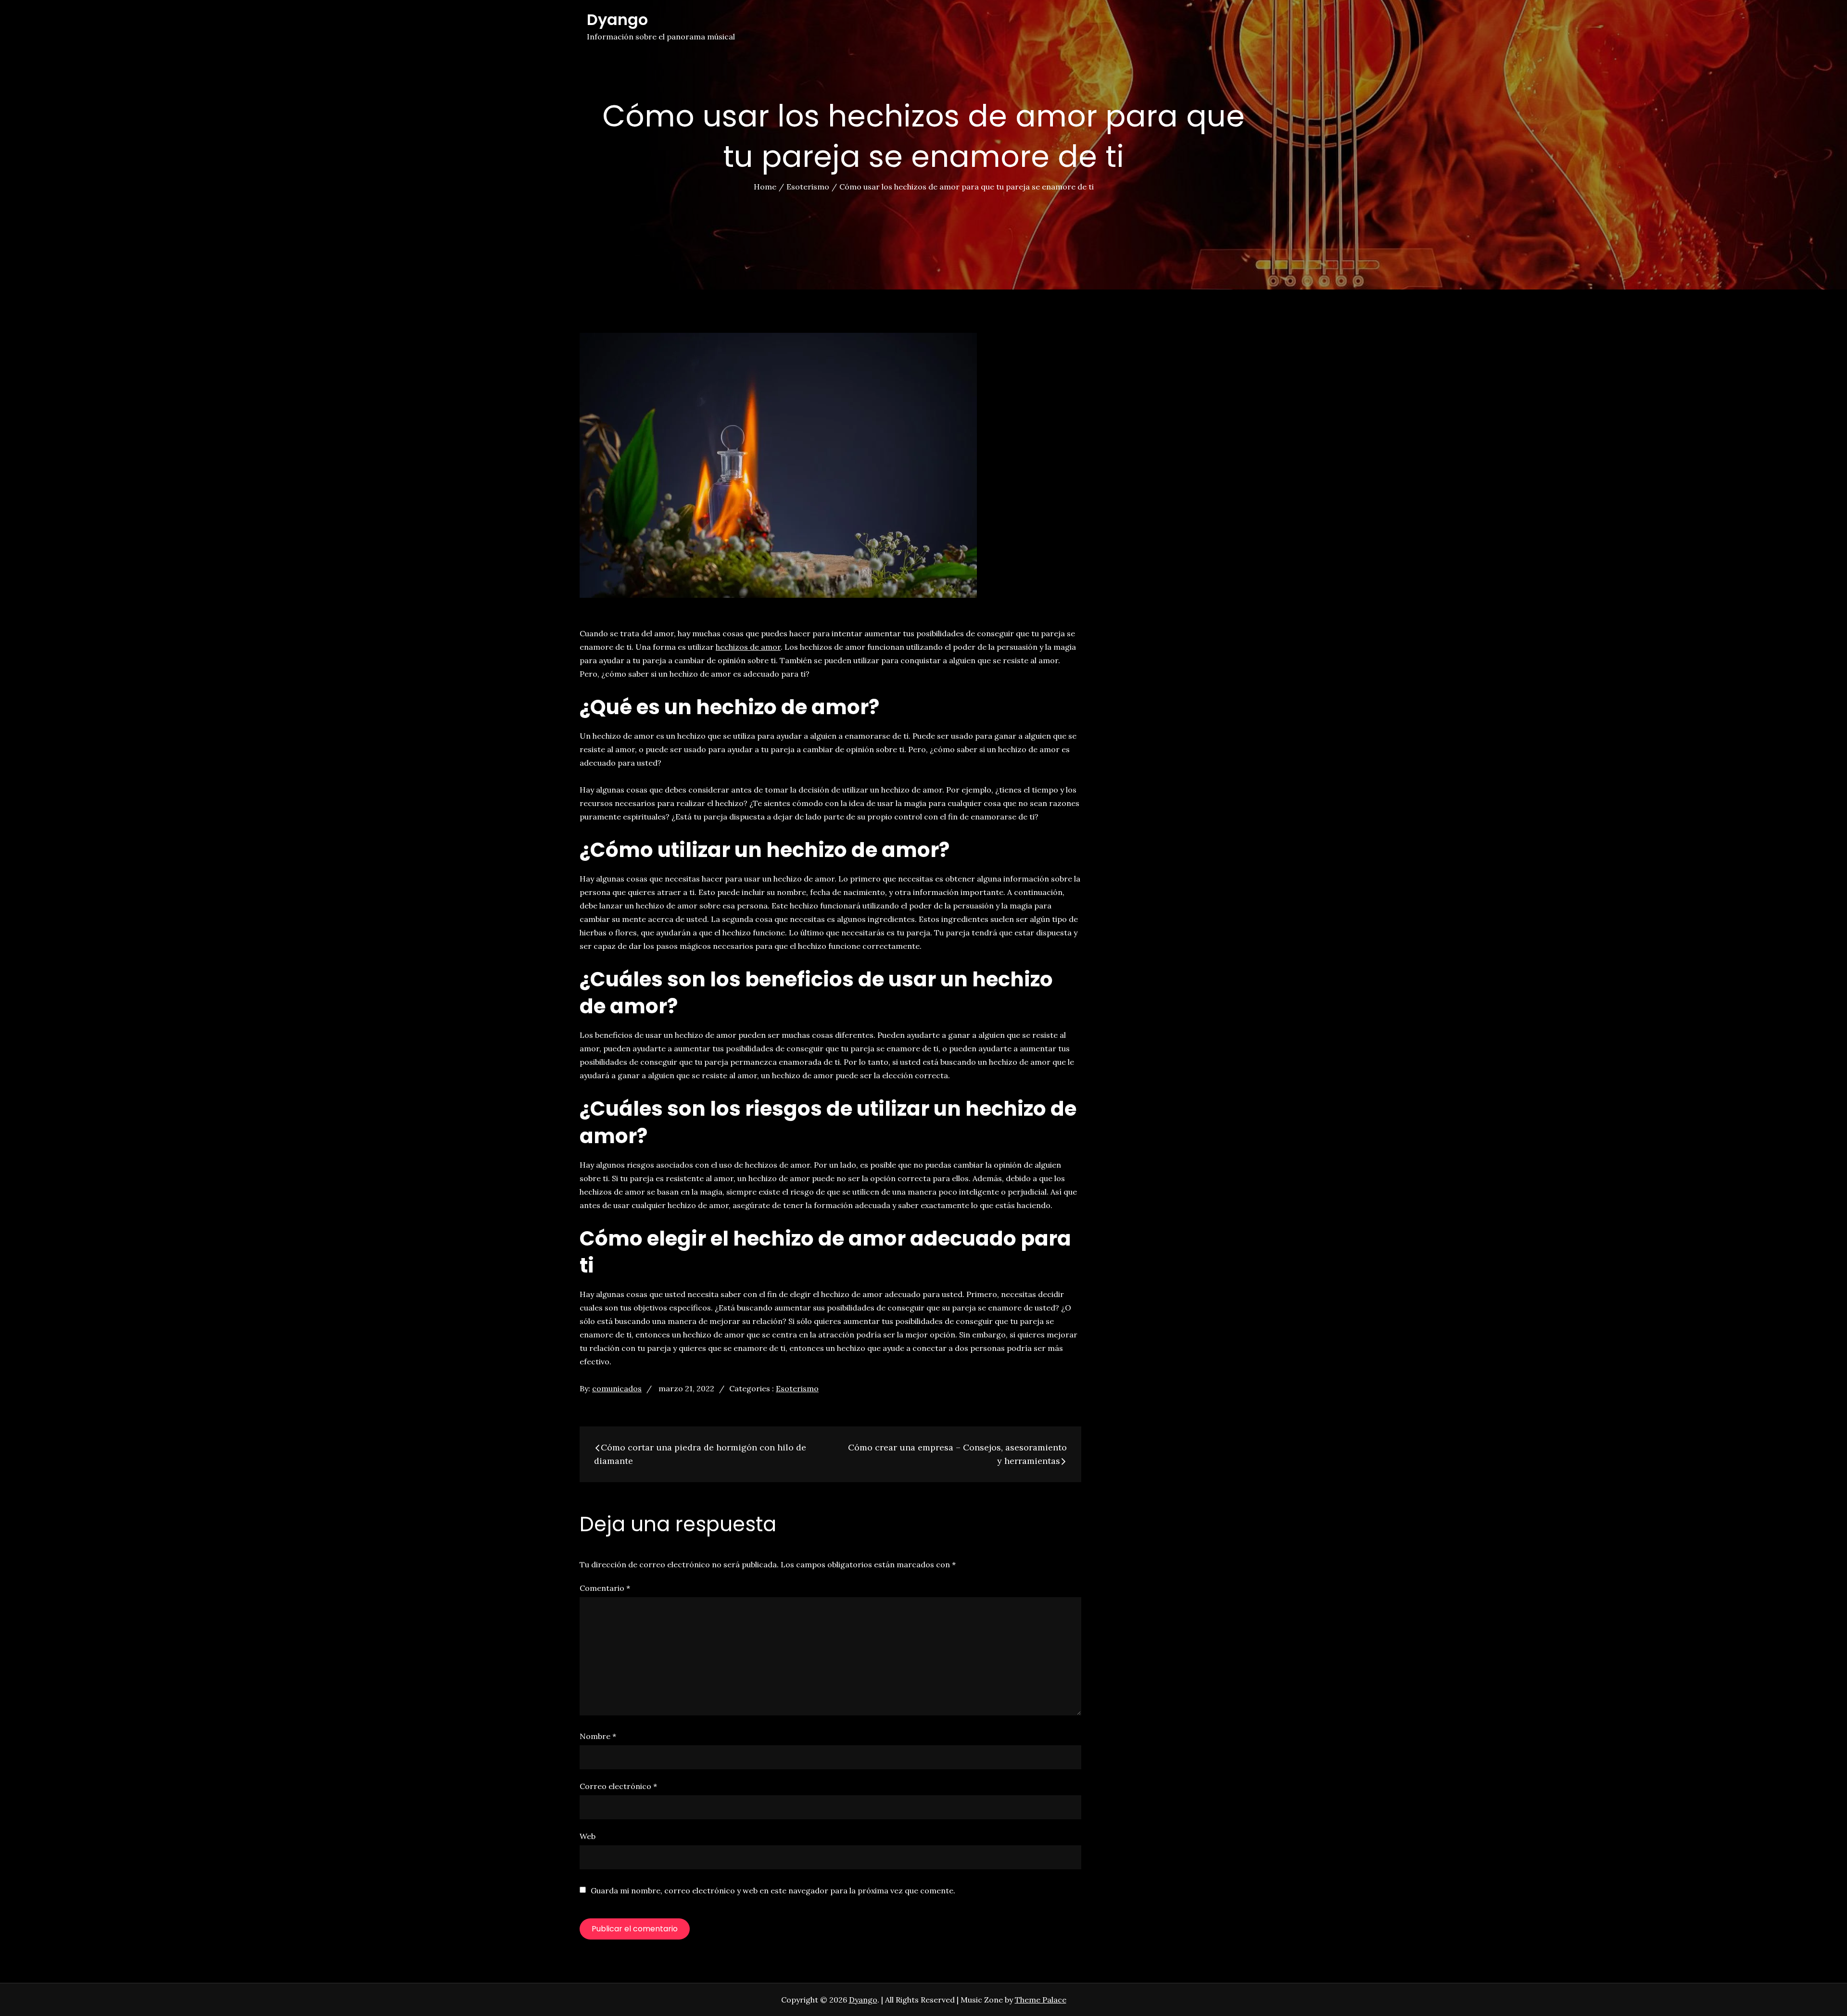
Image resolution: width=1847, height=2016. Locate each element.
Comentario (605, 1588)
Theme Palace (1041, 2000)
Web (588, 1836)
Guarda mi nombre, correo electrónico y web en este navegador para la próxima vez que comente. (773, 1890)
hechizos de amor (748, 647)
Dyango (617, 19)
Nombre (598, 1736)
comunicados (617, 1388)
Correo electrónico (618, 1786)
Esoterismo (797, 1388)
